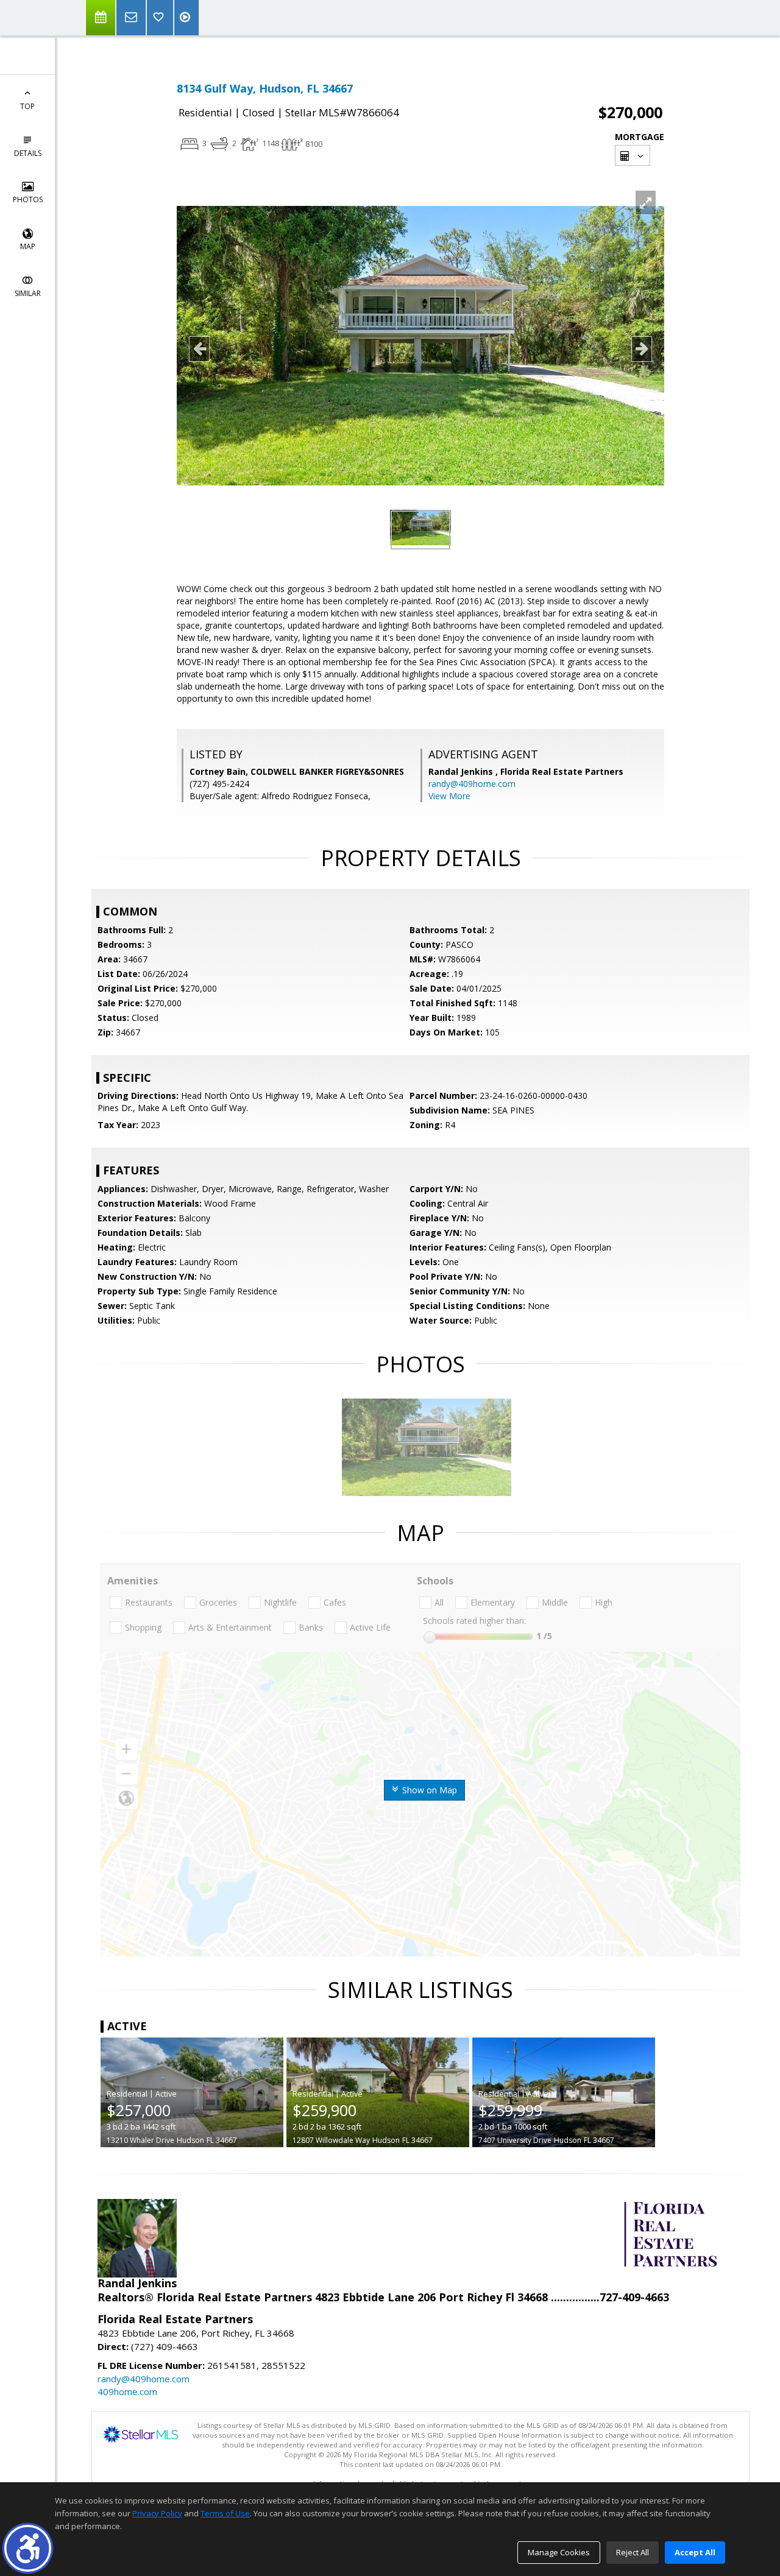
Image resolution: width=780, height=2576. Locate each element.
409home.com (127, 2391)
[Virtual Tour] (186, 18)
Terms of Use (225, 2513)
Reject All (633, 2552)
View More (449, 796)
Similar (28, 293)
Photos (28, 199)
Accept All (695, 2552)
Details (28, 153)
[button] (28, 2548)
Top (27, 106)
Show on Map (428, 1790)
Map (28, 246)
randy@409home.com (472, 784)
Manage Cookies (559, 2552)
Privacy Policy (157, 2513)
